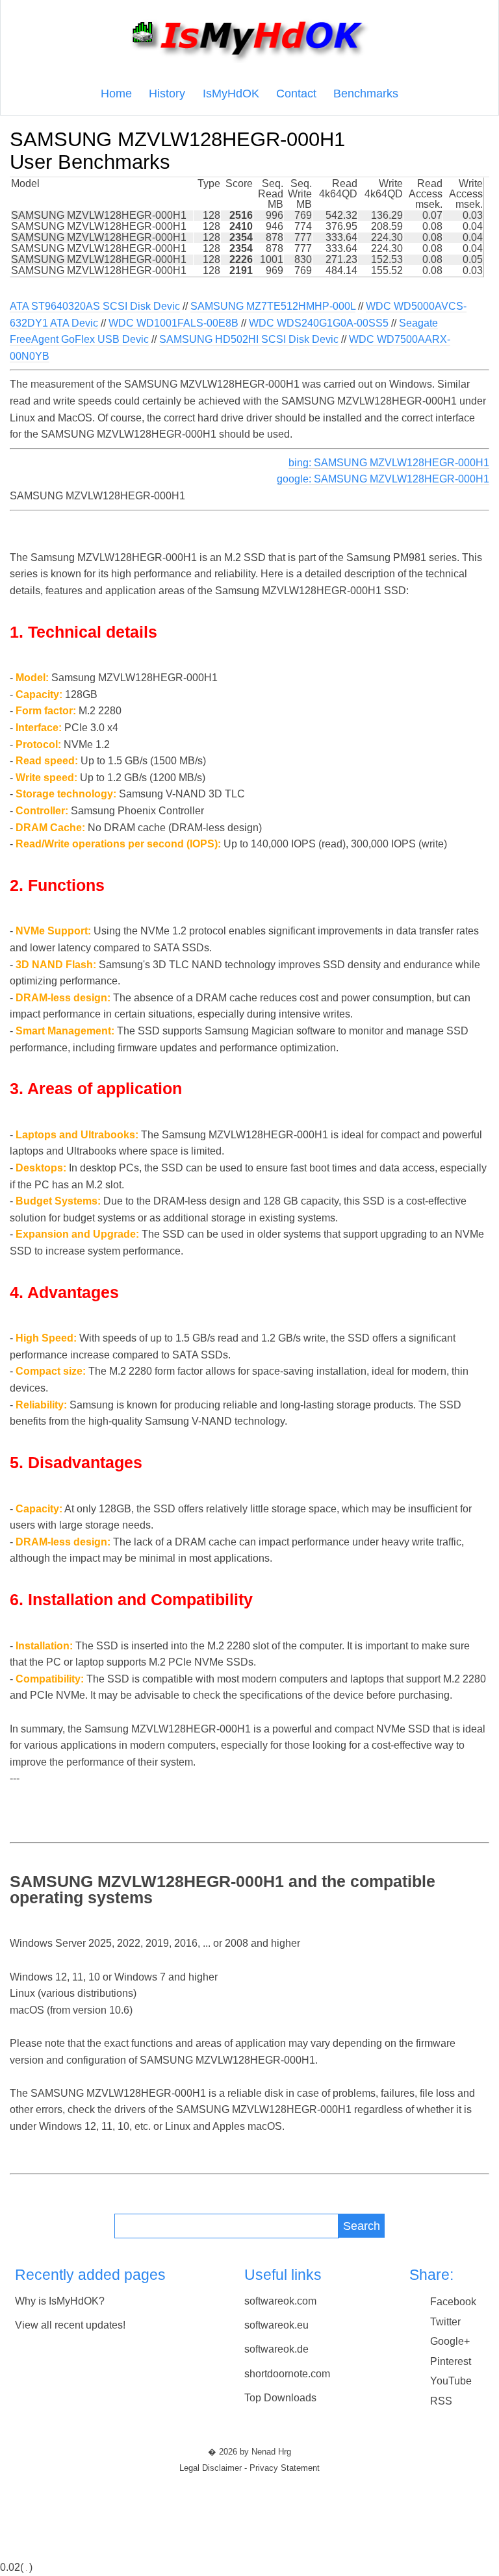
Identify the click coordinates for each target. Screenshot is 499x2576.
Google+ (450, 2341)
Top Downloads (280, 2398)
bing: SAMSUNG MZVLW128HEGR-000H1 (389, 463)
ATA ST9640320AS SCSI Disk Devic (95, 306)
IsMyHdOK (231, 94)
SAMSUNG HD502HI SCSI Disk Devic (249, 339)
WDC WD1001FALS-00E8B (173, 323)
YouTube (451, 2381)
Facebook (453, 2302)
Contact (296, 94)
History (167, 94)
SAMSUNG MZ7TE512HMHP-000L (273, 306)
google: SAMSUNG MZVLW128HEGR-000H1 (383, 479)
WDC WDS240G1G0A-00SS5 (319, 323)
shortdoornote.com (287, 2374)
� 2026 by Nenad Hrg (249, 2452)
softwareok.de (276, 2349)
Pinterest (451, 2361)
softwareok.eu (276, 2325)
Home (116, 94)
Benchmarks (366, 94)
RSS (441, 2401)
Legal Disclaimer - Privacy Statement (249, 2468)
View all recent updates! (70, 2325)
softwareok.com (280, 2301)
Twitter (445, 2322)
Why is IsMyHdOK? (60, 2301)
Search (362, 2226)
